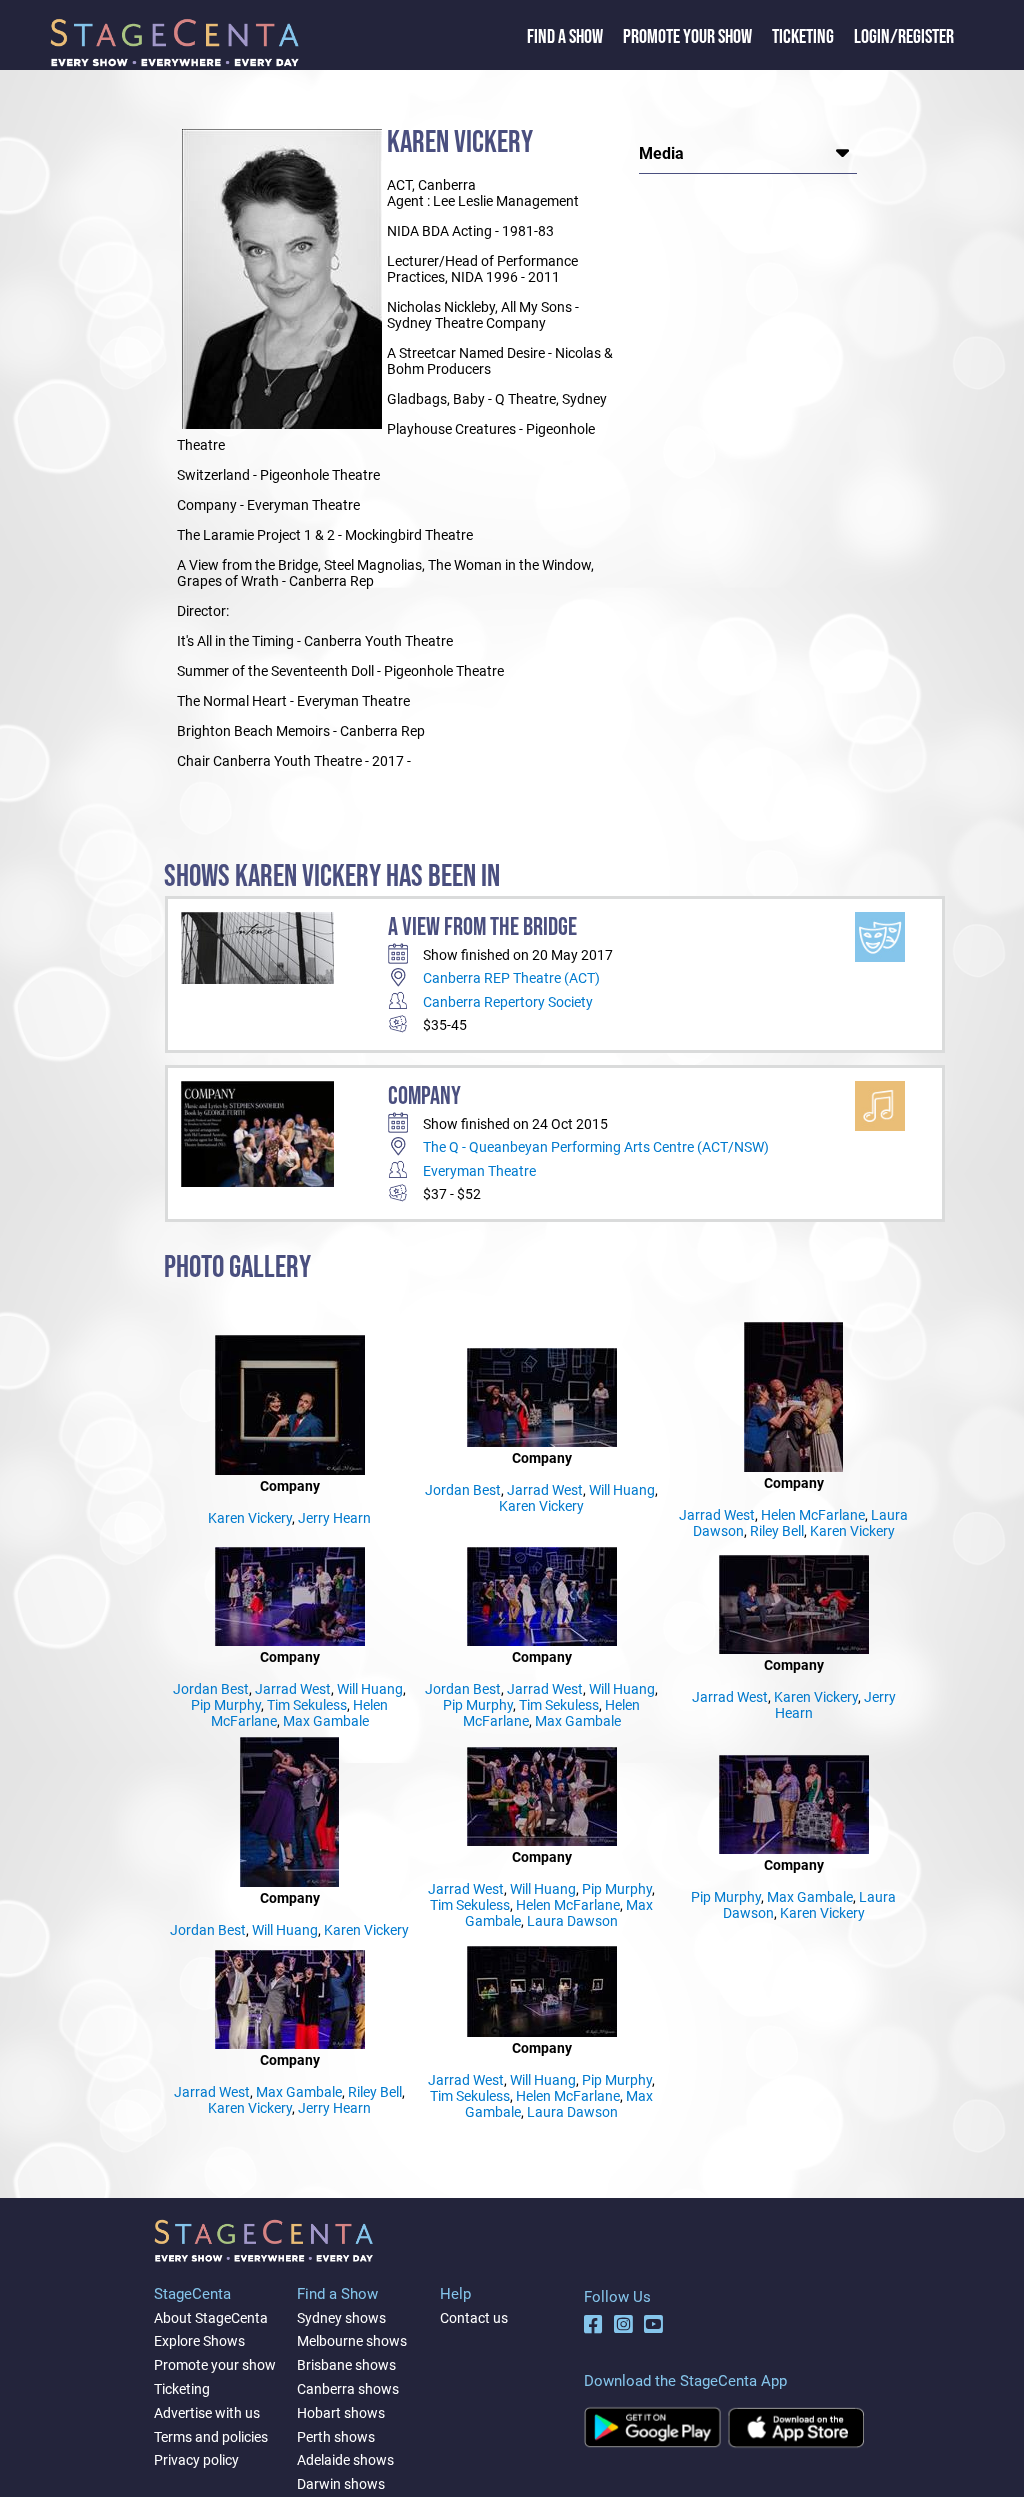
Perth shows (336, 2437)
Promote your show (215, 2365)
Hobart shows (341, 2413)
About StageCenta (211, 2318)
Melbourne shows (352, 2341)
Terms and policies (211, 2437)
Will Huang (622, 1490)
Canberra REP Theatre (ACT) (511, 978)
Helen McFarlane (813, 1515)
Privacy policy (196, 2460)
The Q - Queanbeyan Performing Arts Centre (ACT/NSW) (596, 1147)
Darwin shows (341, 2484)
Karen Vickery (250, 1518)
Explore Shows (199, 2341)
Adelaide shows (345, 2460)
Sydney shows (341, 2318)
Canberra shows (348, 2389)
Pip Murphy (226, 1705)
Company (424, 1096)
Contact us (474, 2318)
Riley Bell (777, 1531)
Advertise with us (207, 2413)
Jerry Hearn (334, 1518)
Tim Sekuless (307, 1705)
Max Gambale (326, 1721)
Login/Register (904, 37)
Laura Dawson (572, 1921)
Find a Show (565, 37)
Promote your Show (687, 37)
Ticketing (803, 37)
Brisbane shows (346, 2365)
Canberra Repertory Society (508, 1002)
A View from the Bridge (482, 927)
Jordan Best (463, 1490)
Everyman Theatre (479, 1171)
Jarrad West (545, 1490)
